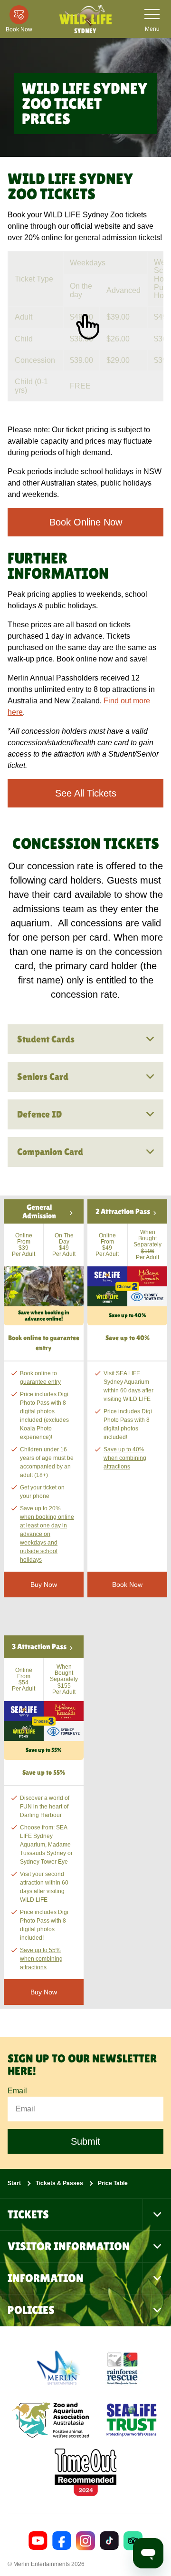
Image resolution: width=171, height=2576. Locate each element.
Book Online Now (86, 522)
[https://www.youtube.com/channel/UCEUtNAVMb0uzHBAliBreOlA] (38, 2541)
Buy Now (44, 1992)
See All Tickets (86, 793)
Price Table (113, 2183)
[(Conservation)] (122, 2368)
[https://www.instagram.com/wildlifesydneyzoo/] (85, 2541)
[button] (44, 1262)
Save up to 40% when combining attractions (125, 1458)
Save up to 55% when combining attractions (41, 1959)
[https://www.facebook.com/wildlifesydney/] (62, 2541)
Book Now (127, 1584)
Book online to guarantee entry (40, 1378)
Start (14, 2183)
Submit (85, 2141)
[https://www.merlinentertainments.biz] (60, 2368)
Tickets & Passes (59, 2183)
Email (17, 2091)
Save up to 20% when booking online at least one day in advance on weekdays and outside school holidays (47, 1534)
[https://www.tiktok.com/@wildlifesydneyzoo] (109, 2541)
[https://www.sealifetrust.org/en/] (132, 2420)
